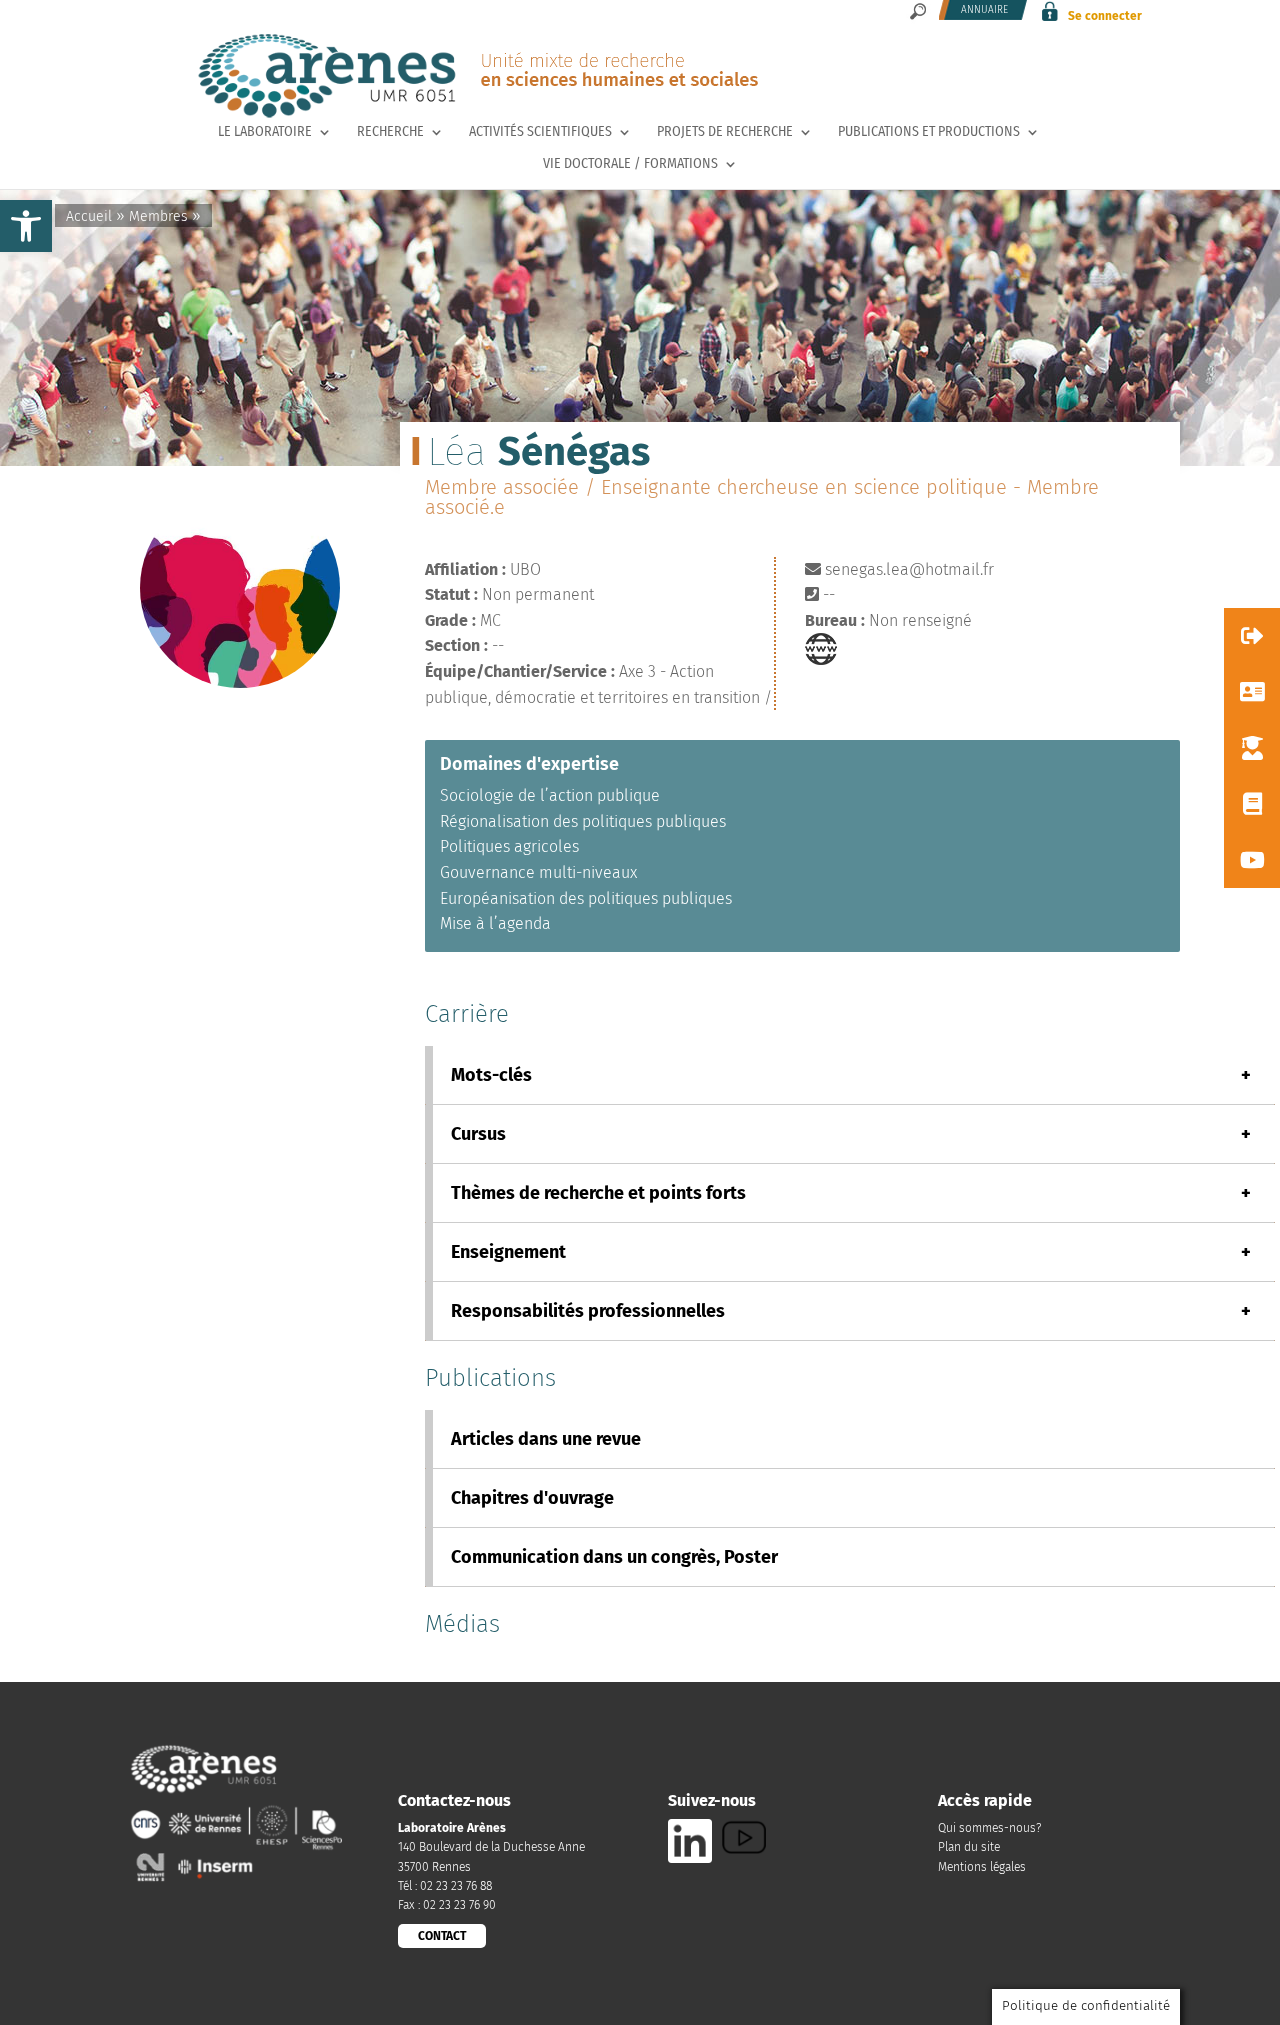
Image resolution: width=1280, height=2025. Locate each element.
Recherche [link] (390, 132)
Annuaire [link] (984, 10)
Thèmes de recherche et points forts (851, 1193)
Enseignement (851, 1252)
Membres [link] (158, 216)
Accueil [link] (89, 216)
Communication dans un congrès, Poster (614, 1557)
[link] (26, 226)
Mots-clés (851, 1075)
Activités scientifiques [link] (540, 132)
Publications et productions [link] (929, 132)
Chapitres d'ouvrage (532, 1498)
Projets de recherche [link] (725, 132)
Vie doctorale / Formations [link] (630, 164)
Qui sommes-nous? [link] (989, 1828)
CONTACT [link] (442, 1936)
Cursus (851, 1134)
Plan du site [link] (969, 1847)
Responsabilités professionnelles (851, 1311)
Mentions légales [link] (982, 1867)
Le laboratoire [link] (265, 132)
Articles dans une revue (546, 1439)
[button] (1252, 636)
